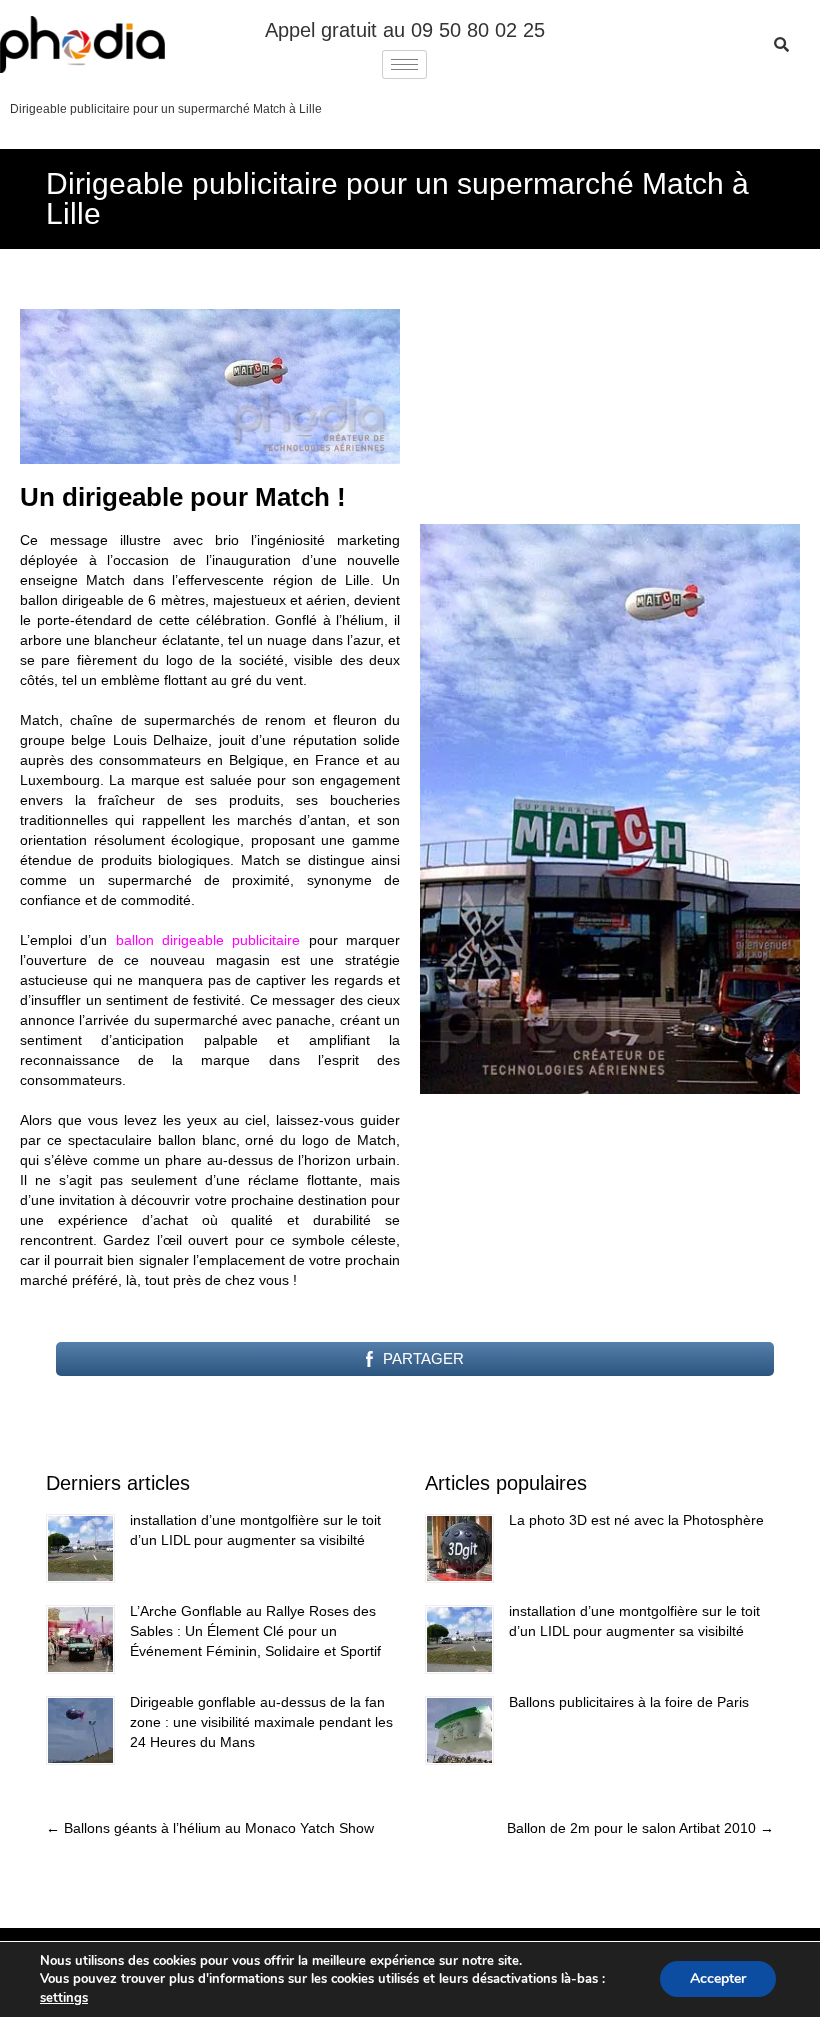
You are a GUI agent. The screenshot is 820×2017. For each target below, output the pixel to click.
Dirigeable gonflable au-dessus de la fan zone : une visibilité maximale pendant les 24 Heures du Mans (261, 1722)
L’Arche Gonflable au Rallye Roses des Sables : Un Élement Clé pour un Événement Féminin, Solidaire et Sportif (255, 1631)
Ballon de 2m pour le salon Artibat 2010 (640, 1828)
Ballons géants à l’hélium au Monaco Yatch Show (210, 1828)
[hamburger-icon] (404, 64)
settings (64, 1998)
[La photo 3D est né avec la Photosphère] (459, 1548)
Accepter (718, 1979)
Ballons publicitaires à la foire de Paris (629, 1702)
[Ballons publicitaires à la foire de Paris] (459, 1730)
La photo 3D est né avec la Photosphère (636, 1520)
